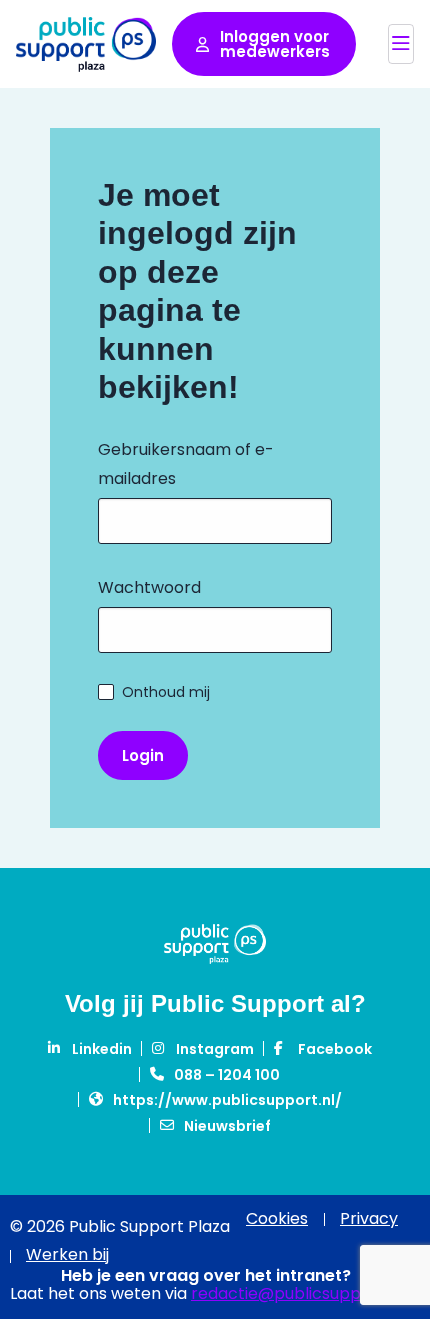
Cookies (277, 1219)
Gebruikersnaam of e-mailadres (186, 464)
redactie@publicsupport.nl (296, 1294)
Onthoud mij (166, 692)
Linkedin (102, 1049)
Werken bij (67, 1254)
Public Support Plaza (86, 44)
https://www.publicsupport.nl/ (227, 1100)
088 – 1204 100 (227, 1075)
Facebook (335, 1049)
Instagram (215, 1049)
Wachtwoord (149, 587)
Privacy (369, 1219)
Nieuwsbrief (227, 1126)
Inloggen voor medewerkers (275, 44)
